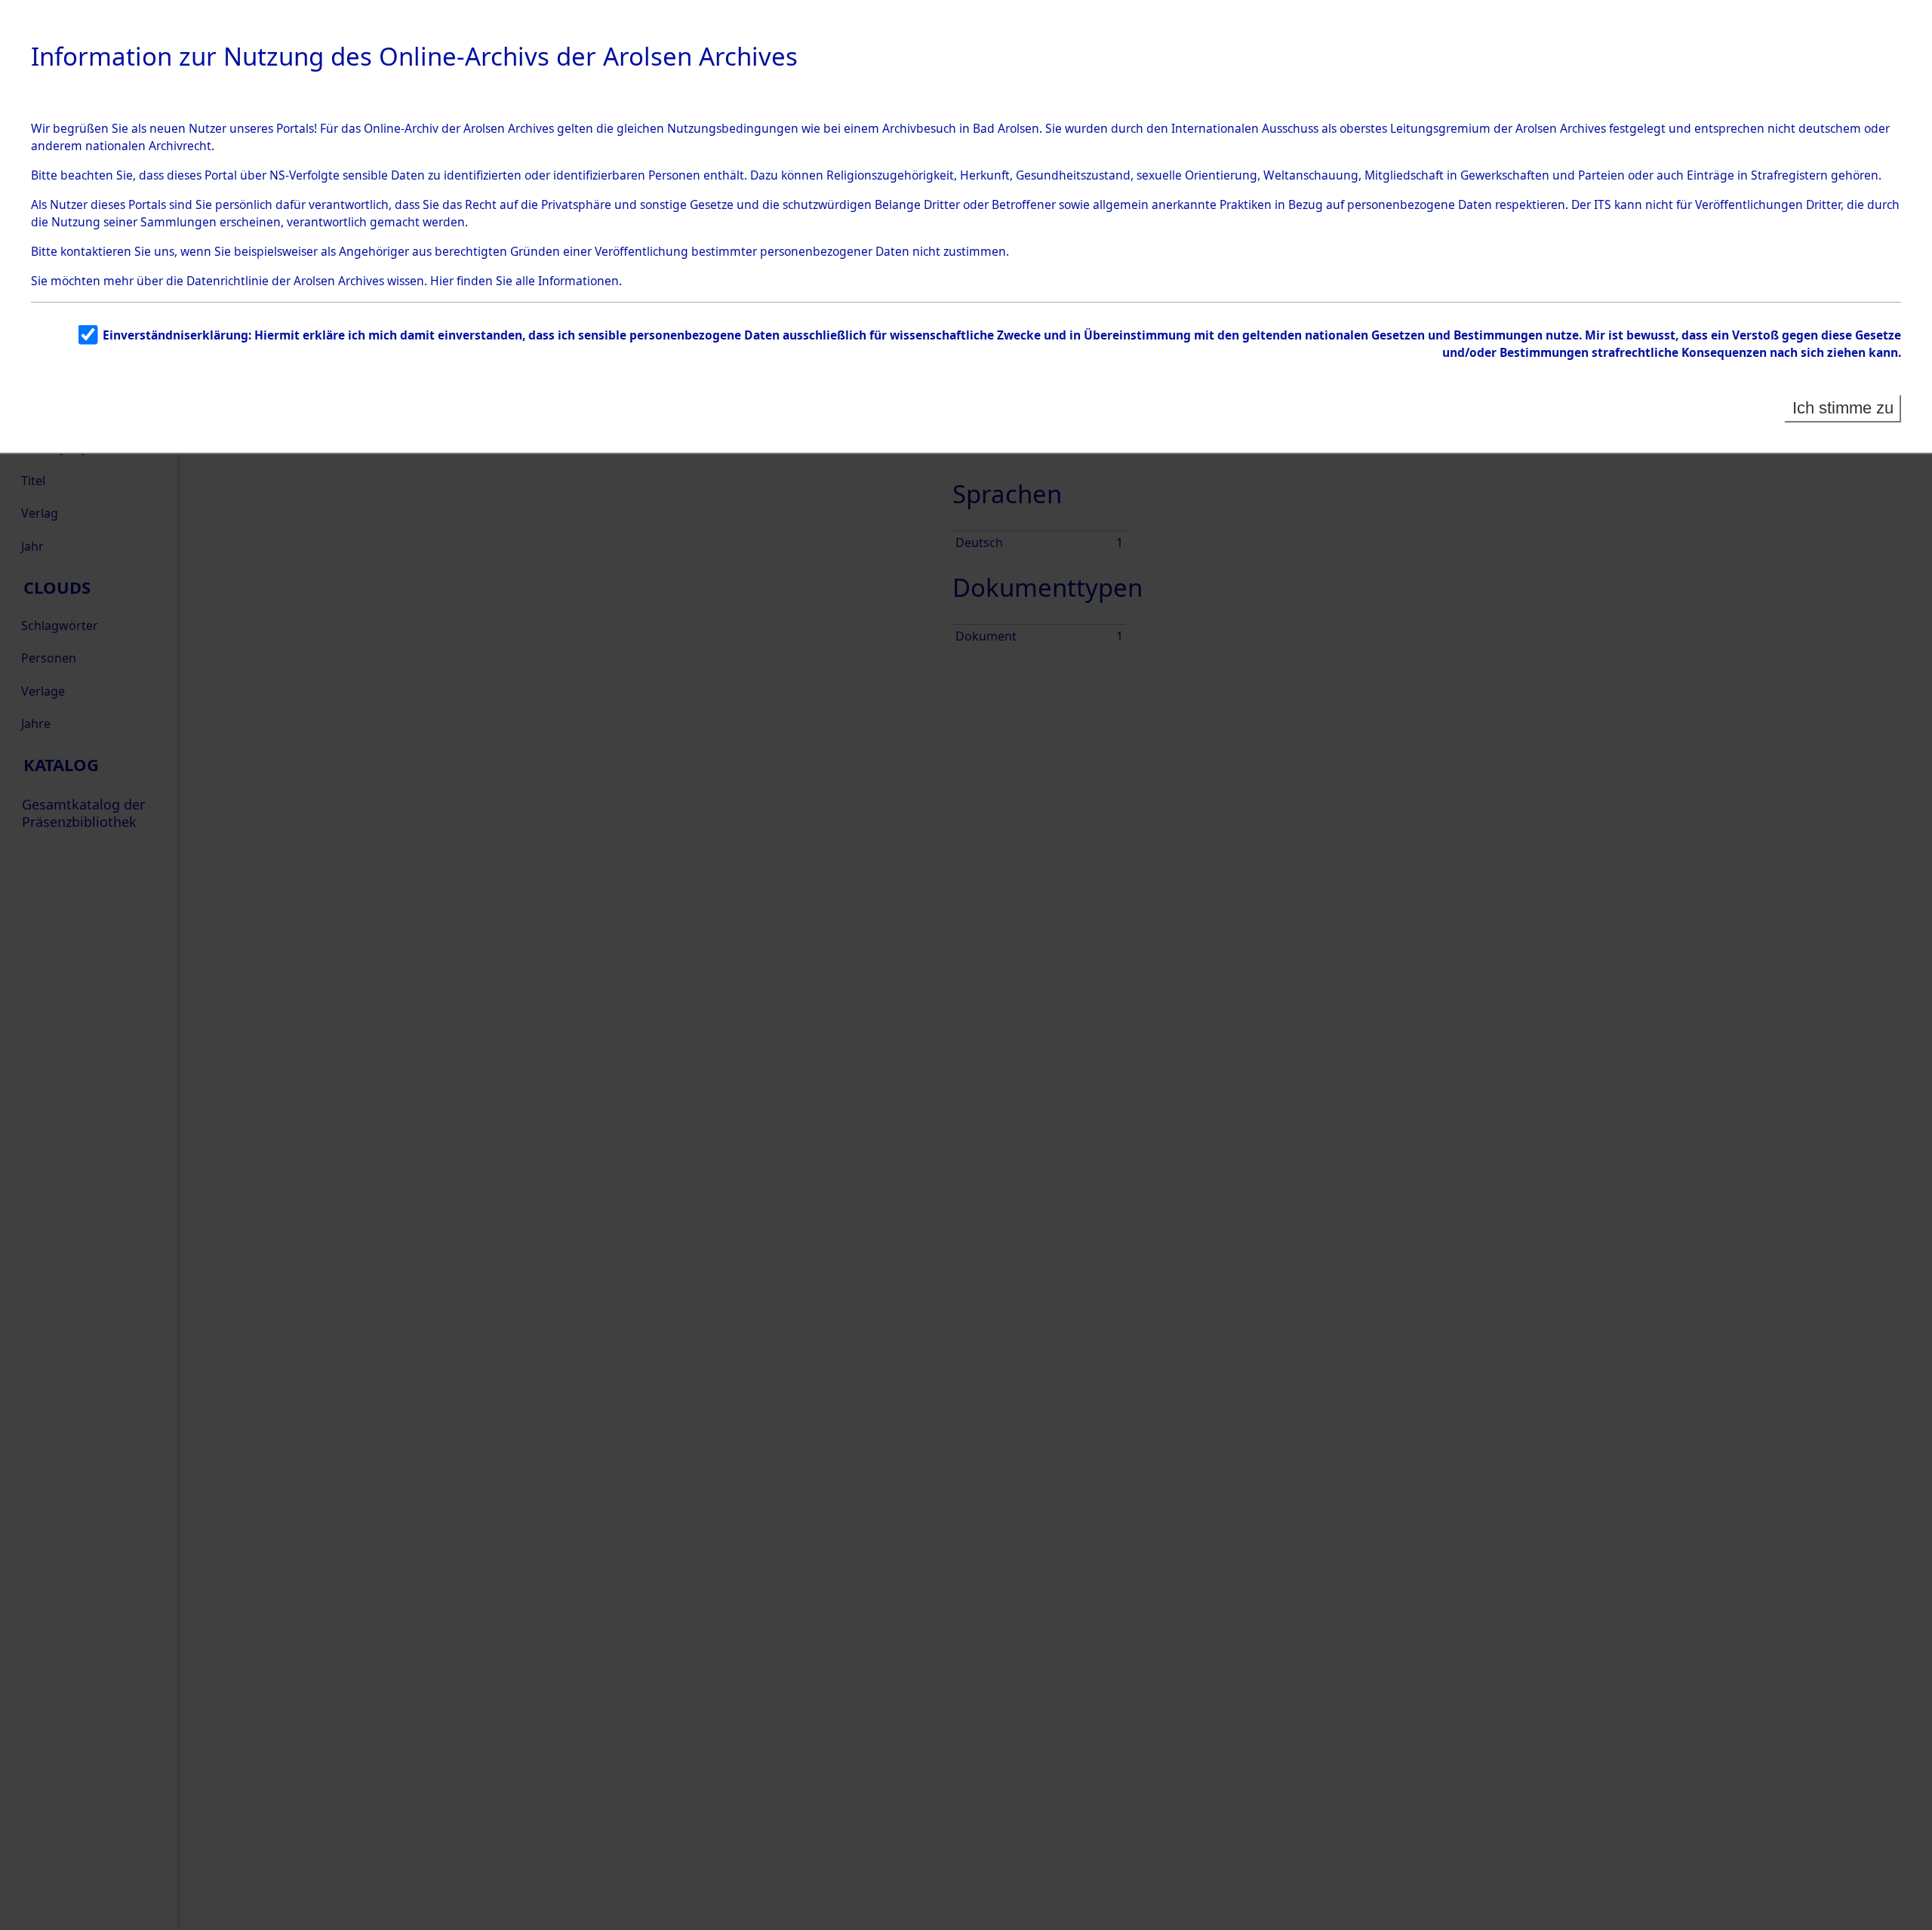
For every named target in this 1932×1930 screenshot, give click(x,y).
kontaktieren (96, 251)
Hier (442, 281)
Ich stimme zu (1843, 408)
